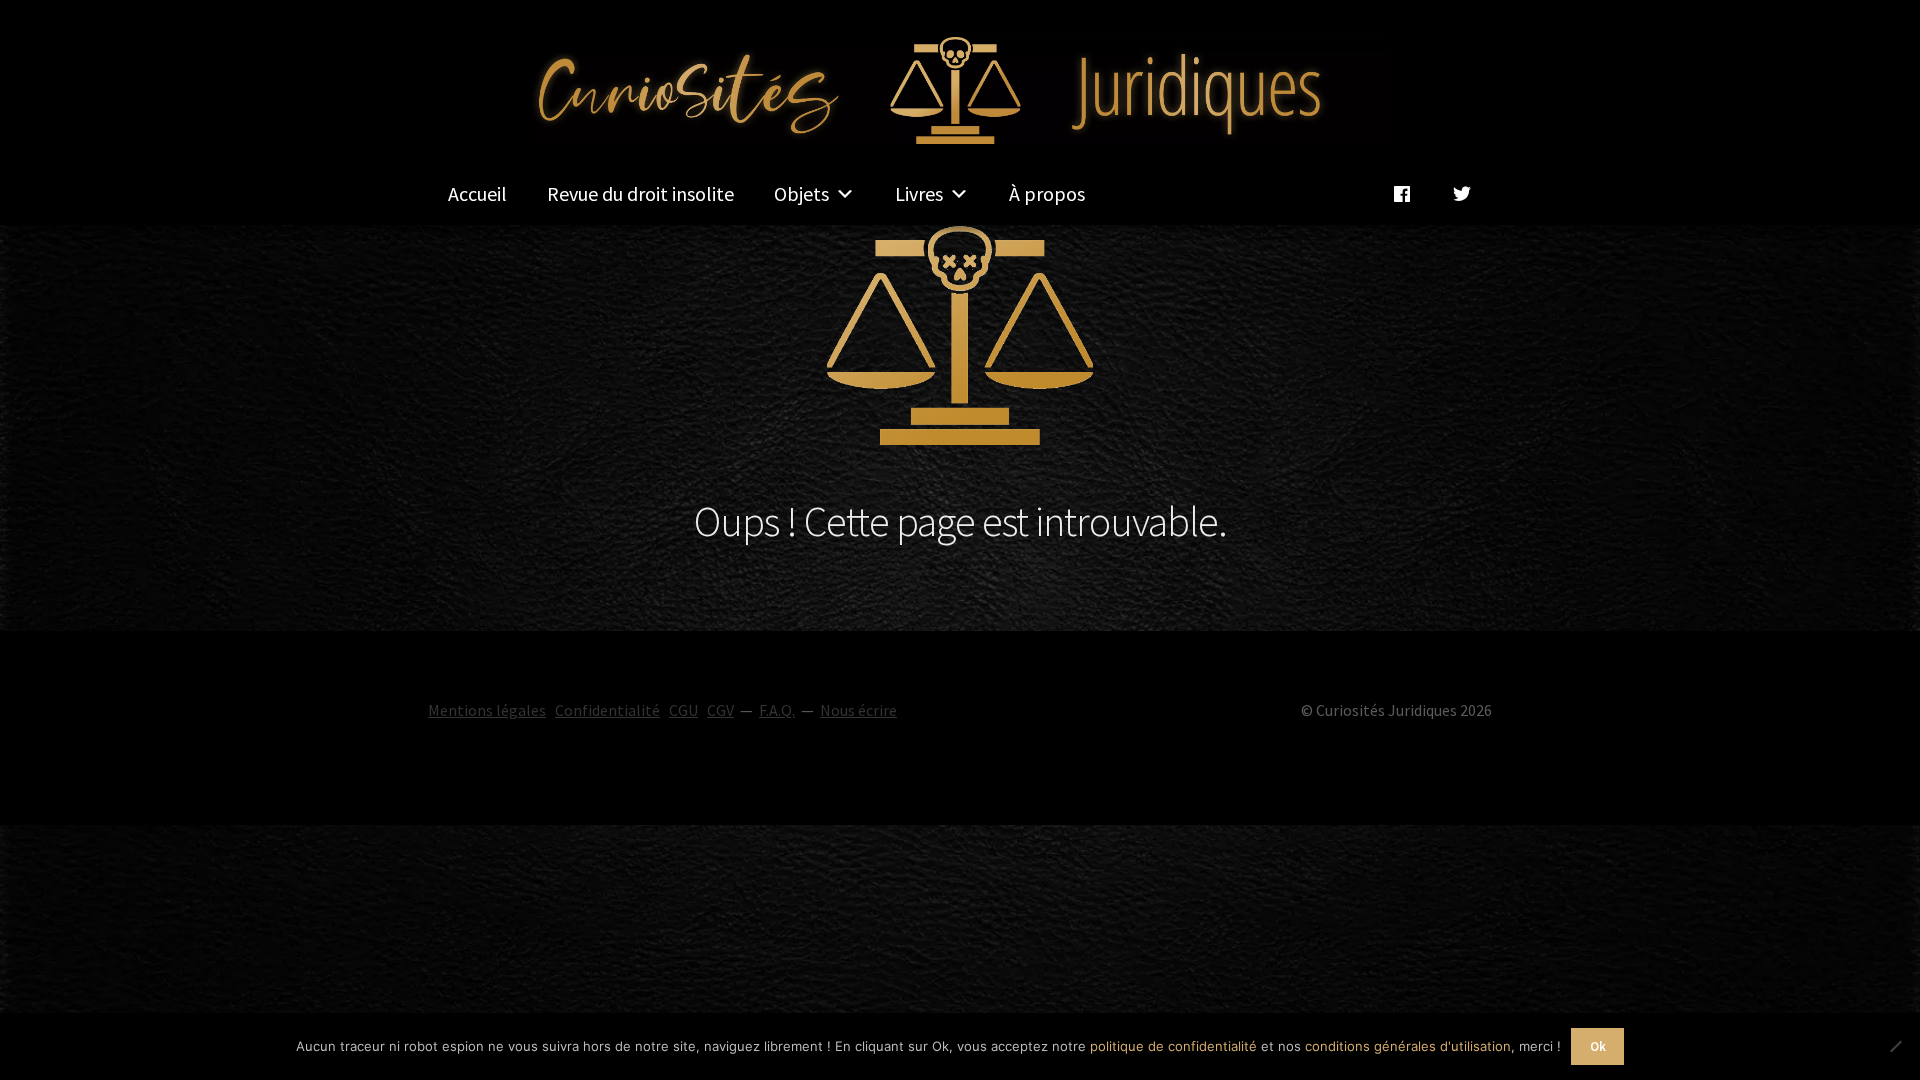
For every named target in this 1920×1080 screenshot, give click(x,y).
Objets (801, 193)
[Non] (1895, 1046)
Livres (919, 193)
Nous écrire (858, 710)
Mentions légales (487, 710)
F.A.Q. (777, 710)
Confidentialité (607, 710)
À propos (1047, 193)
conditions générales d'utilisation (1408, 1046)
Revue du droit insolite (640, 193)
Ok (1598, 1046)
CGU (683, 710)
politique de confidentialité (1173, 1046)
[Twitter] (1462, 194)
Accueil (477, 193)
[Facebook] (1402, 194)
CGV (720, 710)
